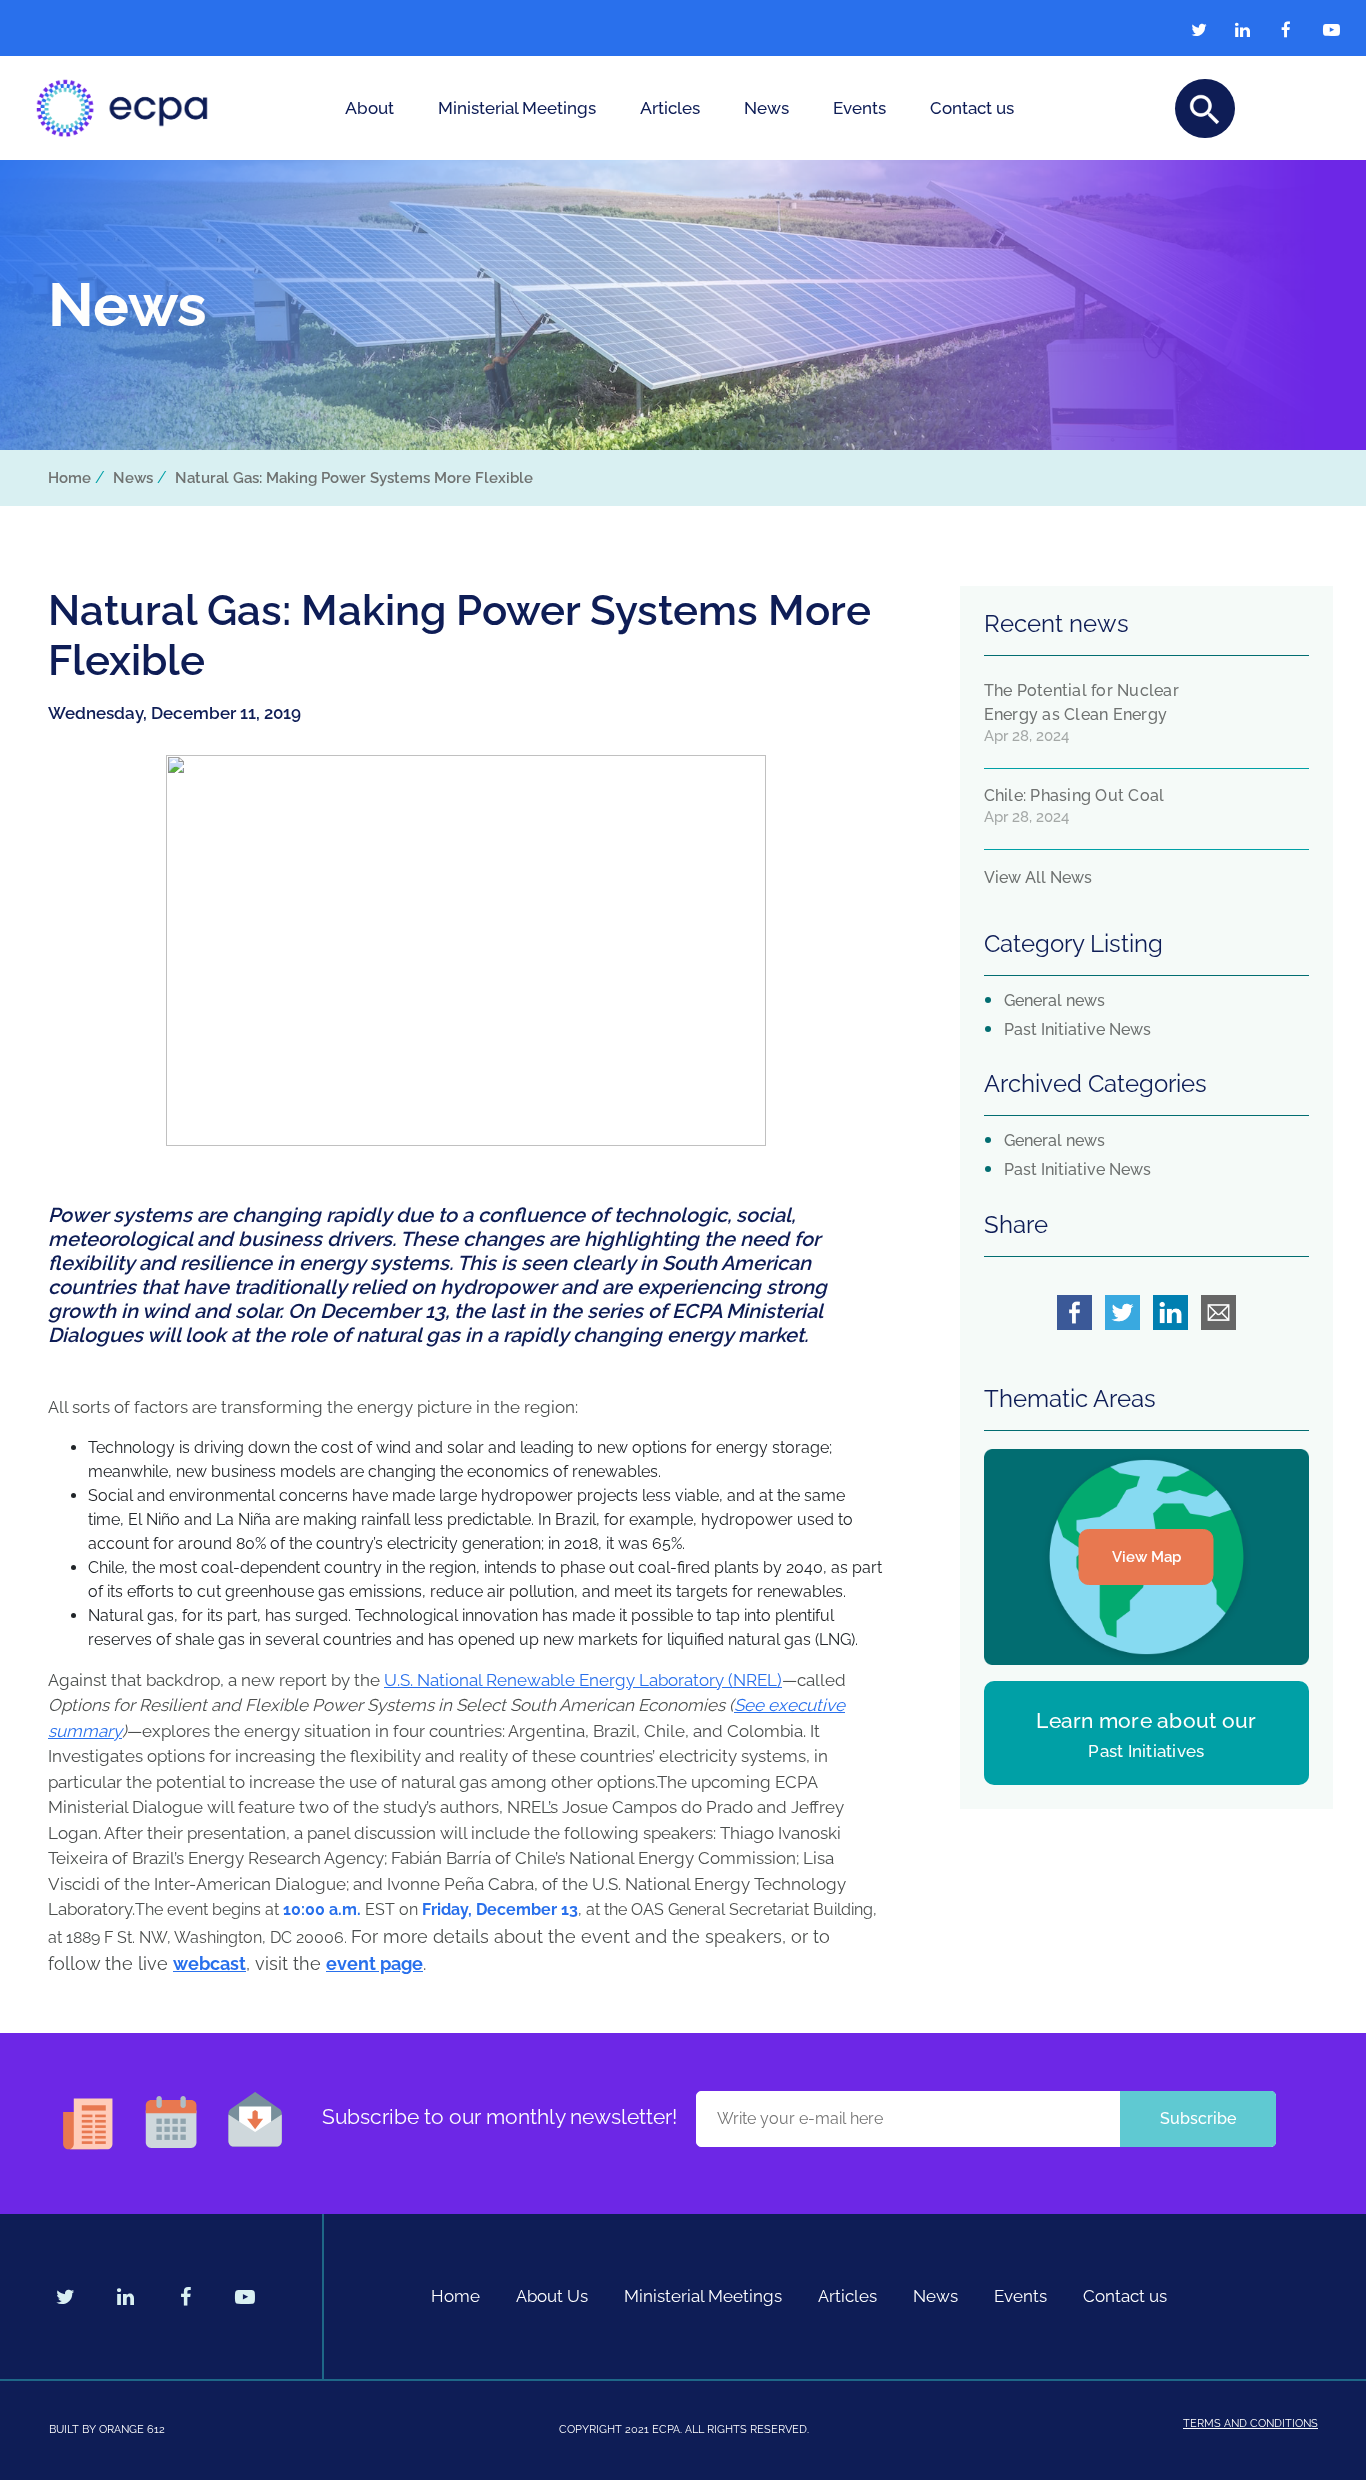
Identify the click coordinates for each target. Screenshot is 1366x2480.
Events (859, 108)
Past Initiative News (1077, 1029)
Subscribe (1198, 2118)
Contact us (972, 108)
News (766, 108)
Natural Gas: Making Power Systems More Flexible (354, 478)
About (369, 108)
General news (1054, 1000)
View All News (1038, 877)
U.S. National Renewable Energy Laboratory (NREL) (583, 1680)
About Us (552, 2296)
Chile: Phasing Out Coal (1074, 795)
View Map (1146, 1557)
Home (69, 478)
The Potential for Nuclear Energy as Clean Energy (1081, 702)
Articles (670, 108)
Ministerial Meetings (517, 108)
